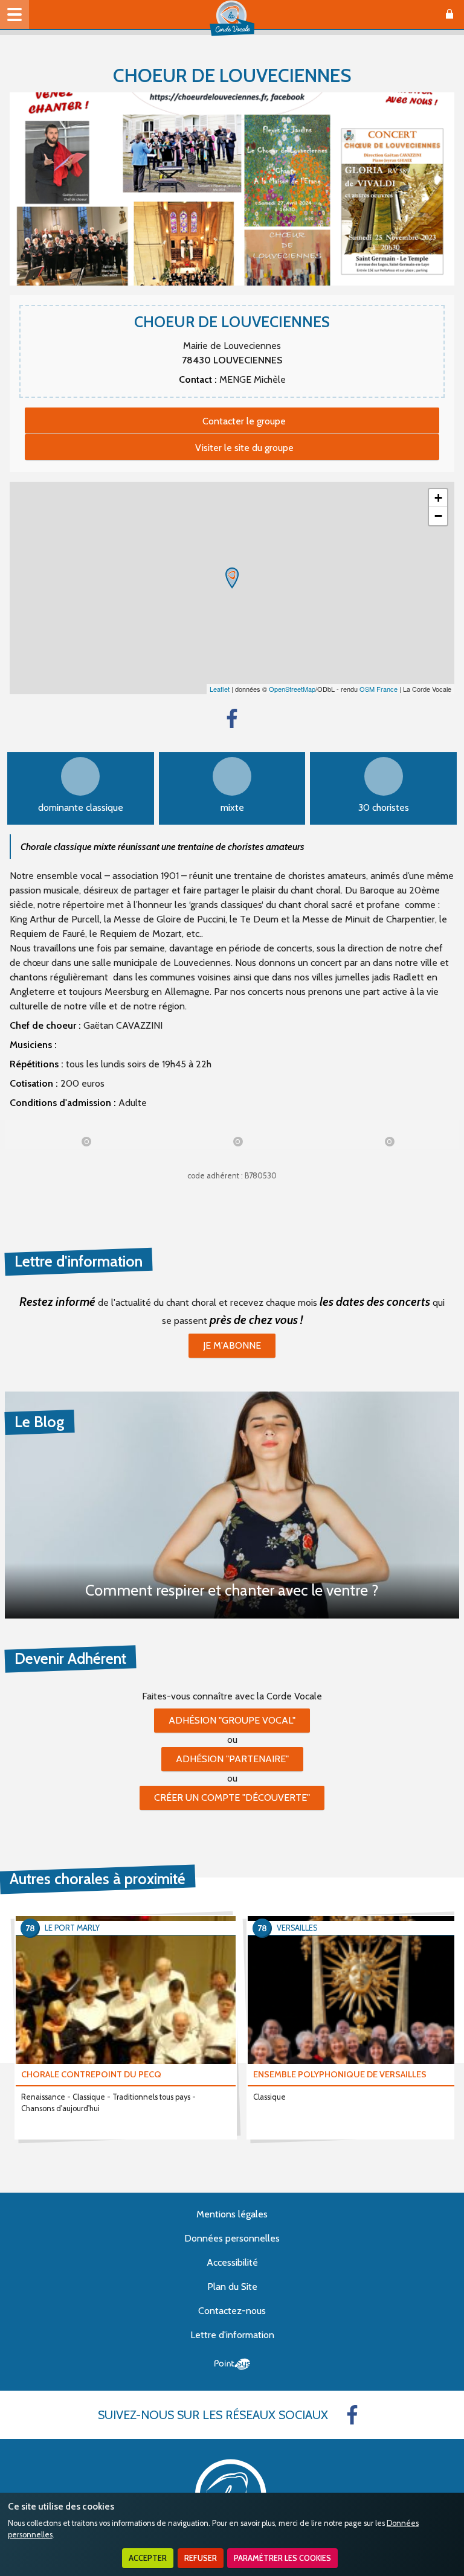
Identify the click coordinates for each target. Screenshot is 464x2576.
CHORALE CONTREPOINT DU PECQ (91, 2074)
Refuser (201, 2558)
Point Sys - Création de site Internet (232, 2364)
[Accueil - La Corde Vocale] (232, 18)
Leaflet (220, 689)
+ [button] (438, 498)
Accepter (148, 2558)
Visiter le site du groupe (244, 448)
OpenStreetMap (292, 689)
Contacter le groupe (244, 421)
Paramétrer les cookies (282, 2558)
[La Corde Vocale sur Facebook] (352, 2415)
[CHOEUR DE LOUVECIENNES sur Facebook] (232, 718)
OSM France (379, 689)
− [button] (438, 516)
